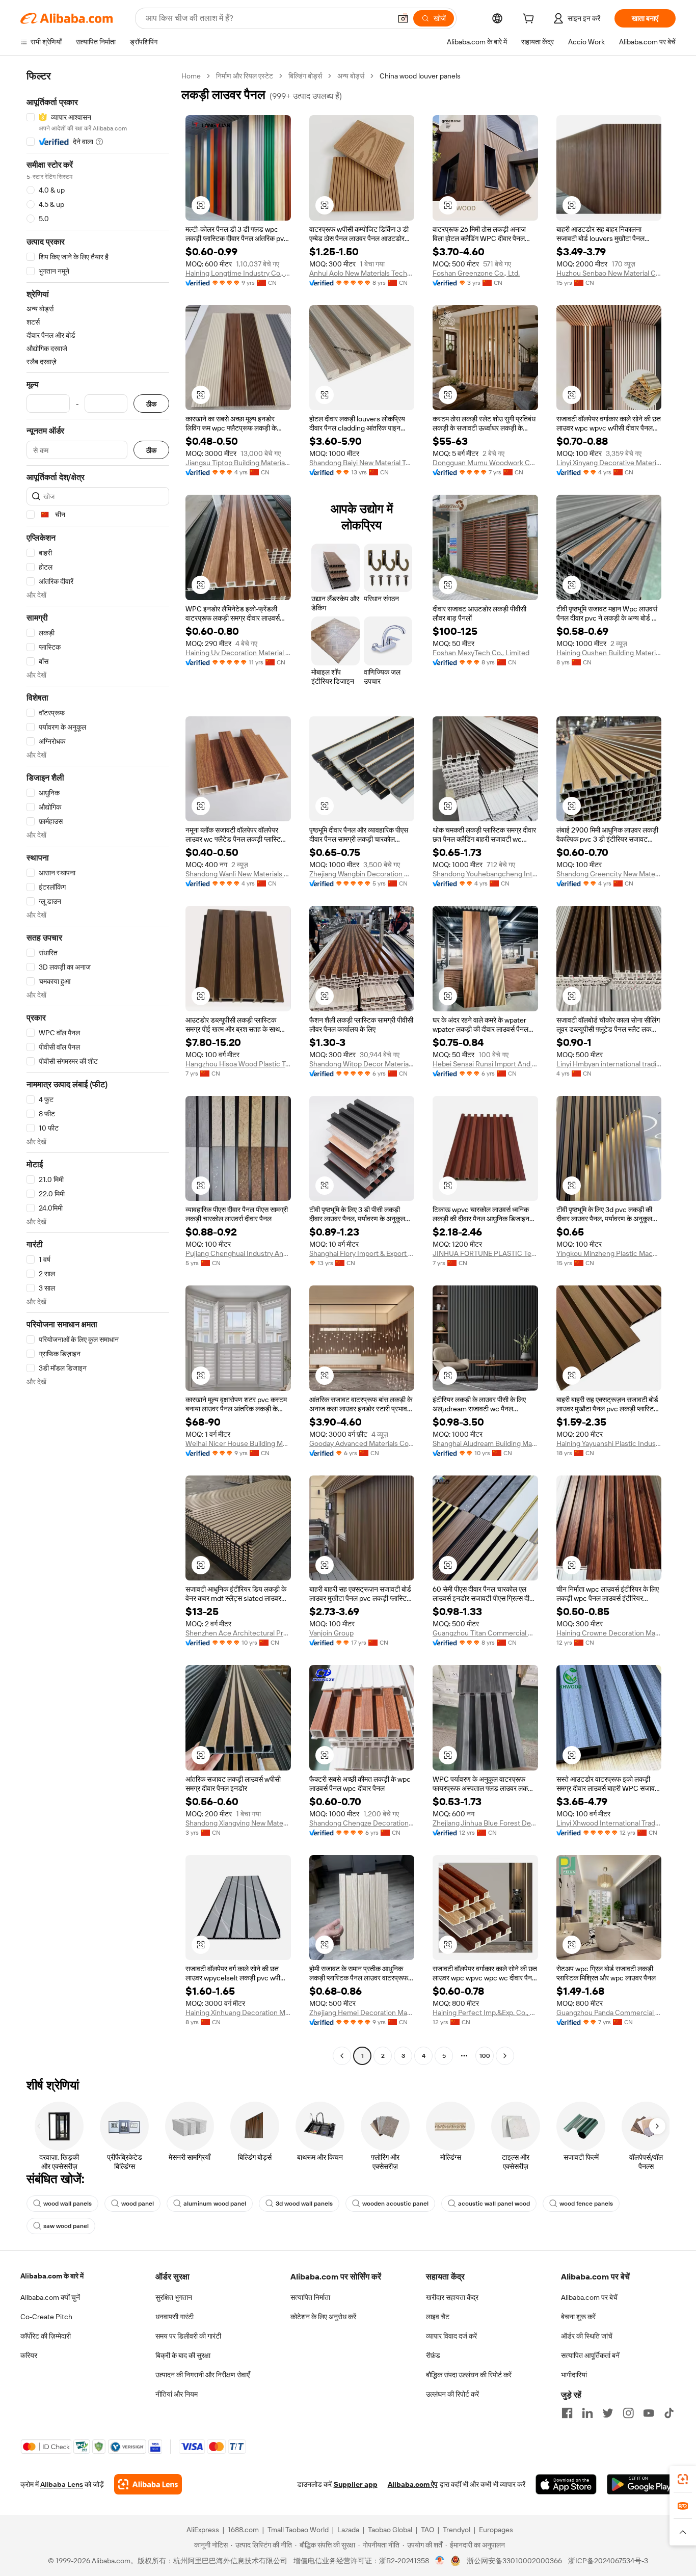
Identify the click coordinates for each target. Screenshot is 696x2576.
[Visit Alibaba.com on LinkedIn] (587, 2413)
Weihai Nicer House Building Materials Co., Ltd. (238, 1443)
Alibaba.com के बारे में (52, 2276)
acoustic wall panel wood (494, 2204)
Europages (496, 2530)
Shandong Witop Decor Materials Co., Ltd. (362, 1064)
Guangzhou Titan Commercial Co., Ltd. (485, 1633)
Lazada (348, 2530)
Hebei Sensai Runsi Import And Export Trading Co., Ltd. (485, 1064)
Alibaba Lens (62, 2484)
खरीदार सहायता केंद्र (452, 2297)
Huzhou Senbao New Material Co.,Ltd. (609, 273)
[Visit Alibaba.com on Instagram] (628, 2413)
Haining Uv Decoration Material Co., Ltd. (238, 653)
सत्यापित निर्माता (310, 2297)
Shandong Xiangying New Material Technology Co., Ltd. (238, 1823)
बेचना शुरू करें (578, 2317)
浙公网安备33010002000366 (514, 2561)
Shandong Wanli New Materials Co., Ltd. (238, 874)
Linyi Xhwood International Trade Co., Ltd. (609, 1823)
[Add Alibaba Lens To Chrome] (148, 2484)
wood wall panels (68, 2204)
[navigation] (98, 1067)
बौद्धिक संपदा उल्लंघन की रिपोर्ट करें (469, 2375)
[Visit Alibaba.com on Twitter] (608, 2413)
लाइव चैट (438, 2317)
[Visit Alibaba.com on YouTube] (649, 2413)
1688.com (243, 2530)
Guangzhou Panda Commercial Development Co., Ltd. (609, 2013)
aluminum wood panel (215, 2204)
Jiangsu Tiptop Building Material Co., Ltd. (238, 463)
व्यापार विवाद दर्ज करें (451, 2336)
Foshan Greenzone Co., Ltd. (476, 273)
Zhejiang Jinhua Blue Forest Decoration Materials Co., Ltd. (485, 1823)
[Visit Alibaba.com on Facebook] (567, 2413)
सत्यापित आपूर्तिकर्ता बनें (590, 2355)
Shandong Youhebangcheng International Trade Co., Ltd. (485, 874)
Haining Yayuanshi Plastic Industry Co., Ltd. (609, 1443)
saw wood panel (66, 2226)
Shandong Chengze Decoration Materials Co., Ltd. (362, 1823)
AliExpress (203, 2530)
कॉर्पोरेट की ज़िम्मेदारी (46, 2336)
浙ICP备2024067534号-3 (608, 2561)
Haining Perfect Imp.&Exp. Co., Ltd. (485, 2013)
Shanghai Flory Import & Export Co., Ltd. (362, 1253)
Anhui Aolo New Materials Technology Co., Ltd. (362, 273)
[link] (683, 2479)
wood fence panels (586, 2204)
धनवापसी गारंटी (175, 2317)
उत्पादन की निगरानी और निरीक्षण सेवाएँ (203, 2375)
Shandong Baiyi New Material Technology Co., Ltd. (362, 463)
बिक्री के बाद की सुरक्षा (183, 2355)
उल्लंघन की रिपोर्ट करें (452, 2394)
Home (191, 76)
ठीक (151, 404)
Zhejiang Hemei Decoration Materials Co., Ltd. (362, 2013)
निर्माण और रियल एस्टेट (245, 76)
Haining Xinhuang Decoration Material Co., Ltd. (238, 2013)
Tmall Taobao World (298, 2530)
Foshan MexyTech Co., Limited (481, 653)
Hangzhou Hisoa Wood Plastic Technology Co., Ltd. (238, 1064)
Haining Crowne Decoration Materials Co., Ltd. (609, 1633)
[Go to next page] (505, 2056)
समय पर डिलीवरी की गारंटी (188, 2336)
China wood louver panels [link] (420, 76)
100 (485, 2056)
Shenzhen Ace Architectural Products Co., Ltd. (238, 1633)
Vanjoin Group (331, 1633)
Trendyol (457, 2530)
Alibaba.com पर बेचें (589, 2297)
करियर (29, 2355)
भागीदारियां (574, 2375)
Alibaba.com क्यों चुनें (50, 2297)
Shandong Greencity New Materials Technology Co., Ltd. (609, 874)
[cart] (530, 20)
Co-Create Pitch (46, 2317)
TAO (427, 2530)
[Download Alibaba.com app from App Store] (566, 2484)
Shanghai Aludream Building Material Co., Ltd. (485, 1443)
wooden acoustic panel (395, 2204)
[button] (403, 18)
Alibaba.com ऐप (413, 2484)
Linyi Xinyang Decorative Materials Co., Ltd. (609, 463)
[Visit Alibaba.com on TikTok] (669, 2413)
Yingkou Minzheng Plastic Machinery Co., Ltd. (609, 1253)
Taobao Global (390, 2530)
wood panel (138, 2204)
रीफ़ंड (433, 2355)
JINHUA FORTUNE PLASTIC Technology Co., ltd (485, 1253)
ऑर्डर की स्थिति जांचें (587, 2336)
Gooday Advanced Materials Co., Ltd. (362, 1443)
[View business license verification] (440, 2561)
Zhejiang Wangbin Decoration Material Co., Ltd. (362, 874)
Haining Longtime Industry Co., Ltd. (238, 273)
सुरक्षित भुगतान (174, 2297)
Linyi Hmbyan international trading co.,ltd (609, 1064)
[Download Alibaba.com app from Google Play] (641, 2484)
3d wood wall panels (304, 2204)
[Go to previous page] (342, 2056)
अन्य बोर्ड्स (351, 76)
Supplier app (356, 2484)
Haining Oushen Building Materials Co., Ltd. (609, 653)
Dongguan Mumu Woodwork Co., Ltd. (485, 463)
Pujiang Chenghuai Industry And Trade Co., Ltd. (238, 1253)
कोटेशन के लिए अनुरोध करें (323, 2317)
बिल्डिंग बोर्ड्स (305, 76)
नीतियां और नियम (177, 2394)
